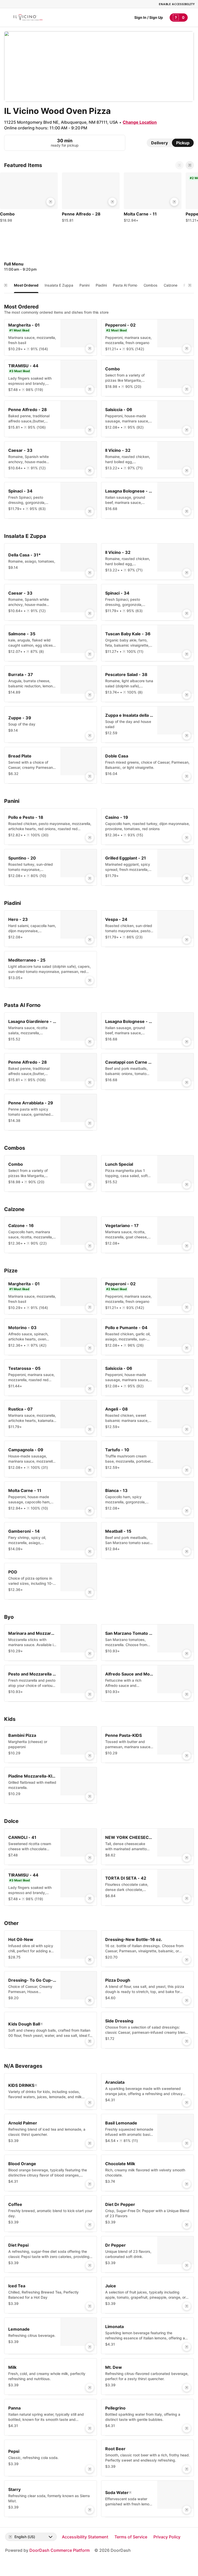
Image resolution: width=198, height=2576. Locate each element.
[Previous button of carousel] (179, 165)
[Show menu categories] (6, 285)
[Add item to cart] (51, 202)
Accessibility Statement (85, 2537)
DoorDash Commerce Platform (60, 2550)
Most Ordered (26, 285)
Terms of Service (131, 2537)
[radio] (159, 143)
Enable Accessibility (177, 4)
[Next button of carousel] (190, 165)
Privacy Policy (167, 2537)
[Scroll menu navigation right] (190, 285)
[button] (29, 199)
